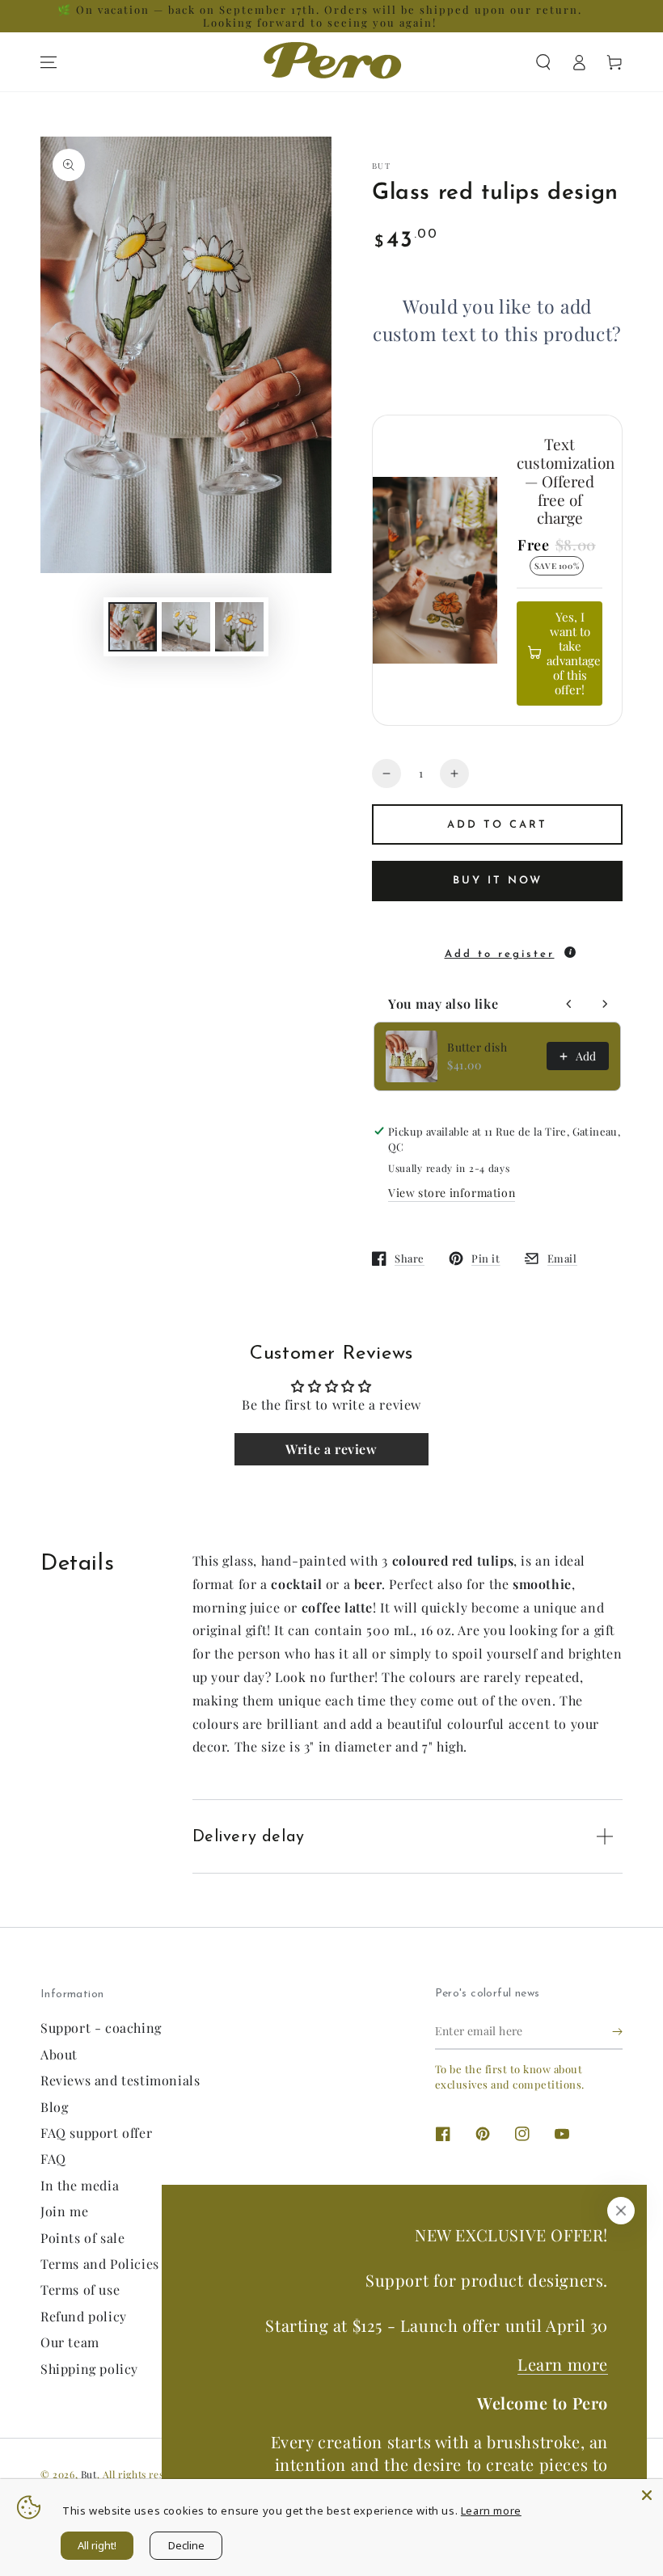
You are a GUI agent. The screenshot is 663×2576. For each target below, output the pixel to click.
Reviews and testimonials (120, 2080)
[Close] (621, 2211)
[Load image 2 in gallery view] (186, 627)
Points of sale (82, 2238)
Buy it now (498, 881)
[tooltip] (570, 952)
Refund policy (84, 2316)
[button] (543, 62)
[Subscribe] (617, 2031)
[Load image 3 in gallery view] (239, 627)
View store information (452, 1193)
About (59, 2054)
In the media (80, 2185)
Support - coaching (101, 2028)
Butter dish (477, 1047)
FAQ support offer (96, 2133)
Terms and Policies (100, 2264)
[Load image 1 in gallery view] (133, 627)
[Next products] (605, 1004)
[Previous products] (569, 1004)
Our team (70, 2342)
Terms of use (80, 2289)
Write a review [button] (331, 1449)
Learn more (563, 2364)
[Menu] (49, 62)
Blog (54, 2107)
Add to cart (497, 825)
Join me (64, 2211)
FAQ (53, 2159)
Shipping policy (89, 2369)
